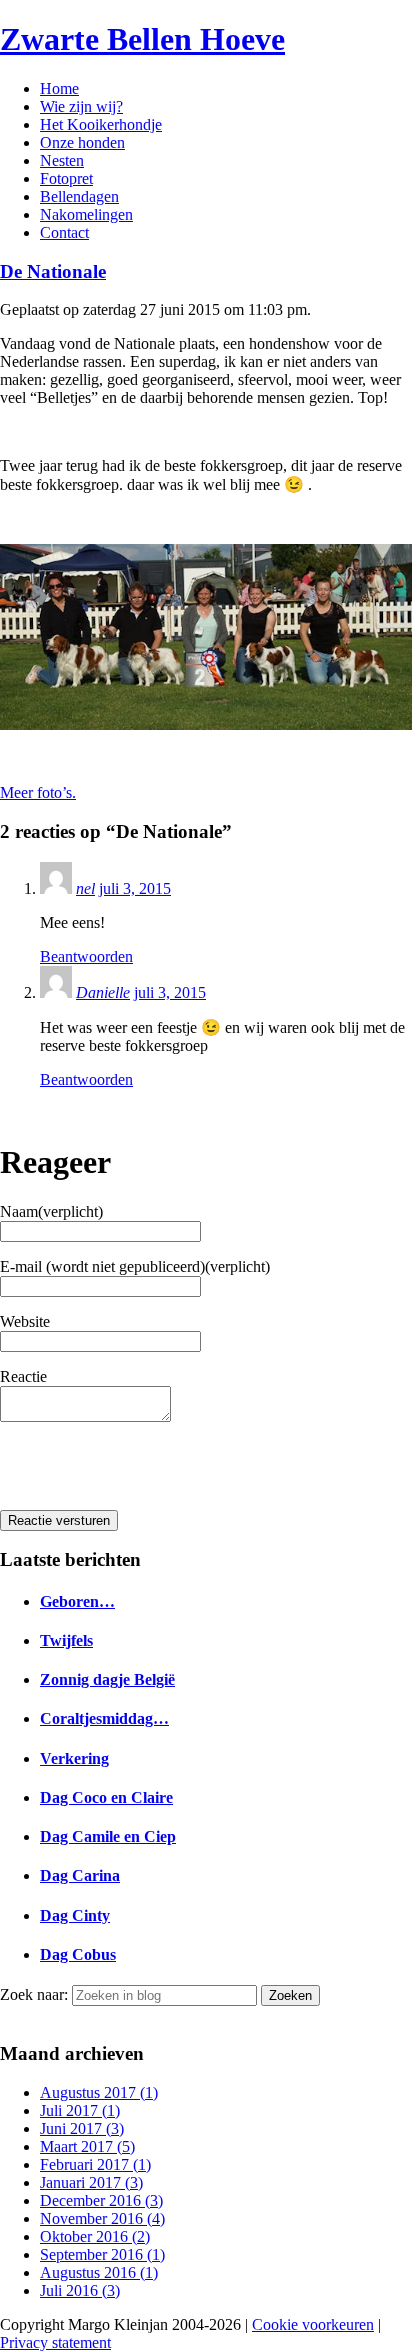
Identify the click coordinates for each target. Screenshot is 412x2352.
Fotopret (66, 178)
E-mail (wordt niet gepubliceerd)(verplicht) (135, 1266)
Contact (64, 232)
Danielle (103, 992)
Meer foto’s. (38, 792)
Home (59, 88)
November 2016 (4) (102, 2218)
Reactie (23, 1376)
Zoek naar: (34, 1994)
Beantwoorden (86, 956)
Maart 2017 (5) (87, 2146)
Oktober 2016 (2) (95, 2236)
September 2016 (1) (102, 2254)
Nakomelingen (86, 214)
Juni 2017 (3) (82, 2128)
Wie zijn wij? (81, 106)
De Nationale (53, 271)
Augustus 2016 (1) (99, 2272)
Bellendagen (79, 196)
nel (85, 888)
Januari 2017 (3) (91, 2182)
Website (25, 1321)
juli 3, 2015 (135, 888)
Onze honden (82, 142)
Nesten (62, 160)
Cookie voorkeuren (313, 2324)
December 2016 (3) (101, 2200)
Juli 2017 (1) (80, 2110)
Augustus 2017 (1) (99, 2092)
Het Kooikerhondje (101, 124)
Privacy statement (55, 2342)
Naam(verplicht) (51, 1211)
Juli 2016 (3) (80, 2290)
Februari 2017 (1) (95, 2164)
